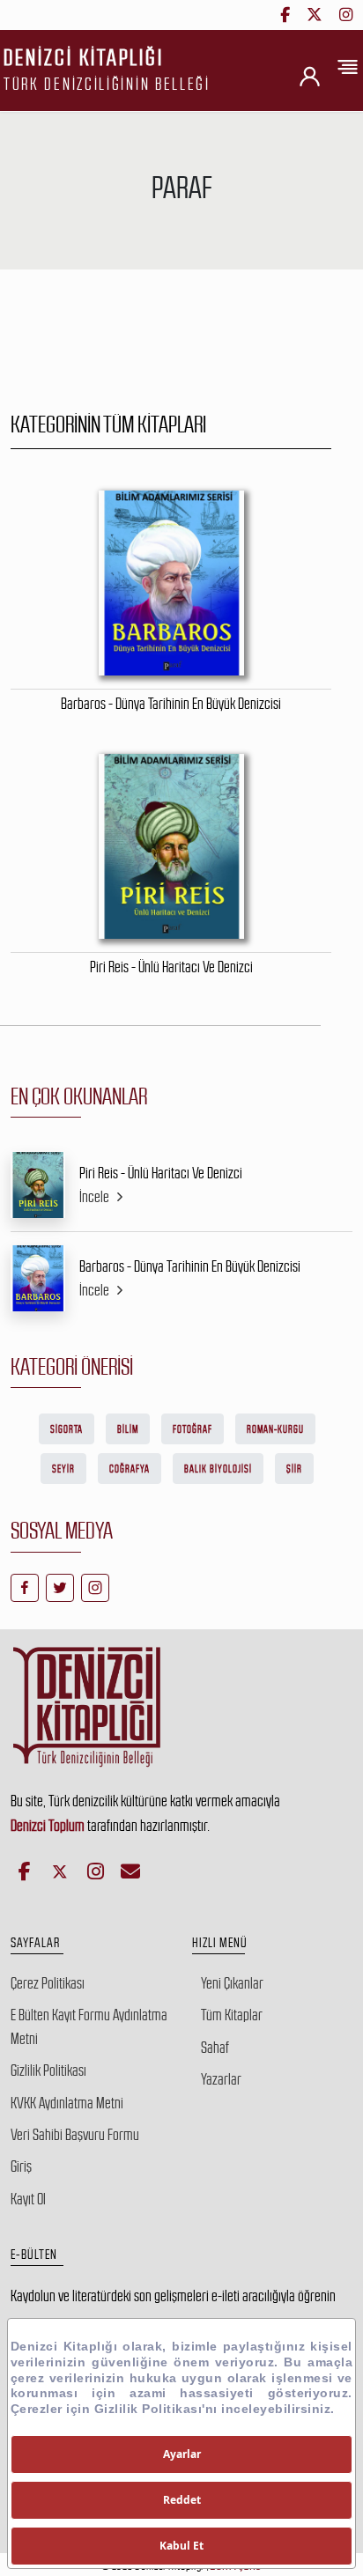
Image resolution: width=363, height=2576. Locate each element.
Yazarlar (221, 2079)
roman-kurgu (275, 1429)
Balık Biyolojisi (218, 1469)
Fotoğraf (193, 1429)
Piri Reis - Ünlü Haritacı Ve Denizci (161, 1173)
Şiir (294, 1469)
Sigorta (67, 1429)
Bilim (128, 1429)
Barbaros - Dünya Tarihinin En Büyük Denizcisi (190, 1266)
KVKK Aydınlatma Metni (67, 2103)
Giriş (21, 2166)
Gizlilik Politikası (48, 2070)
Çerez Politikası (48, 1983)
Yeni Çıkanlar (232, 1983)
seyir (63, 1469)
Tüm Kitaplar (232, 2015)
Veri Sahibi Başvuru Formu (75, 2135)
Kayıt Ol (28, 2199)
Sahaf (215, 2048)
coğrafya (130, 1469)
